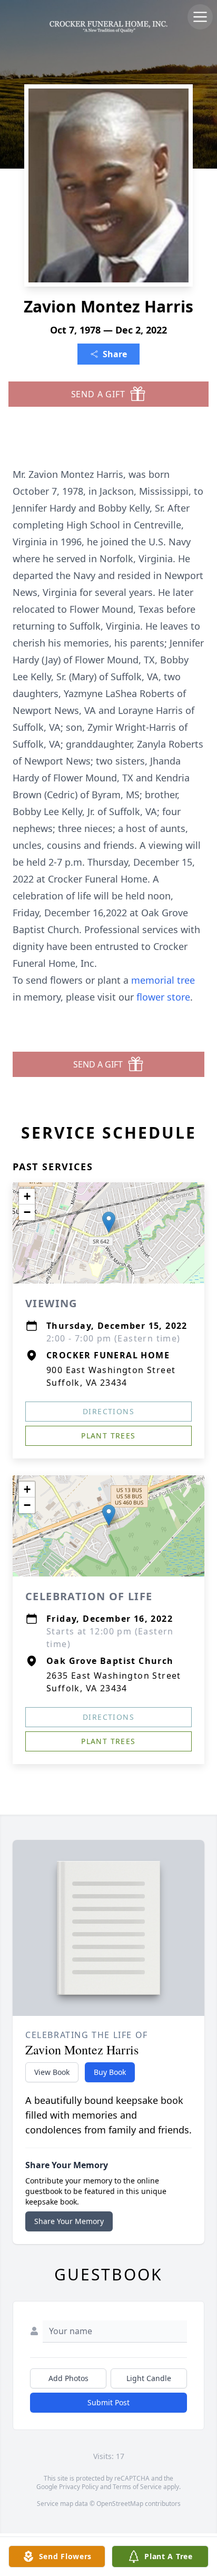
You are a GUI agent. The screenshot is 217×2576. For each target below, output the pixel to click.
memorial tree (163, 980)
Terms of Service (137, 2487)
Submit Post (108, 2402)
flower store (163, 997)
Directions (108, 1411)
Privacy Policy (79, 2487)
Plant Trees (108, 1436)
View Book (52, 2072)
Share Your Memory (69, 2221)
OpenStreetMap (120, 2504)
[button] (109, 1222)
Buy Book (110, 2072)
